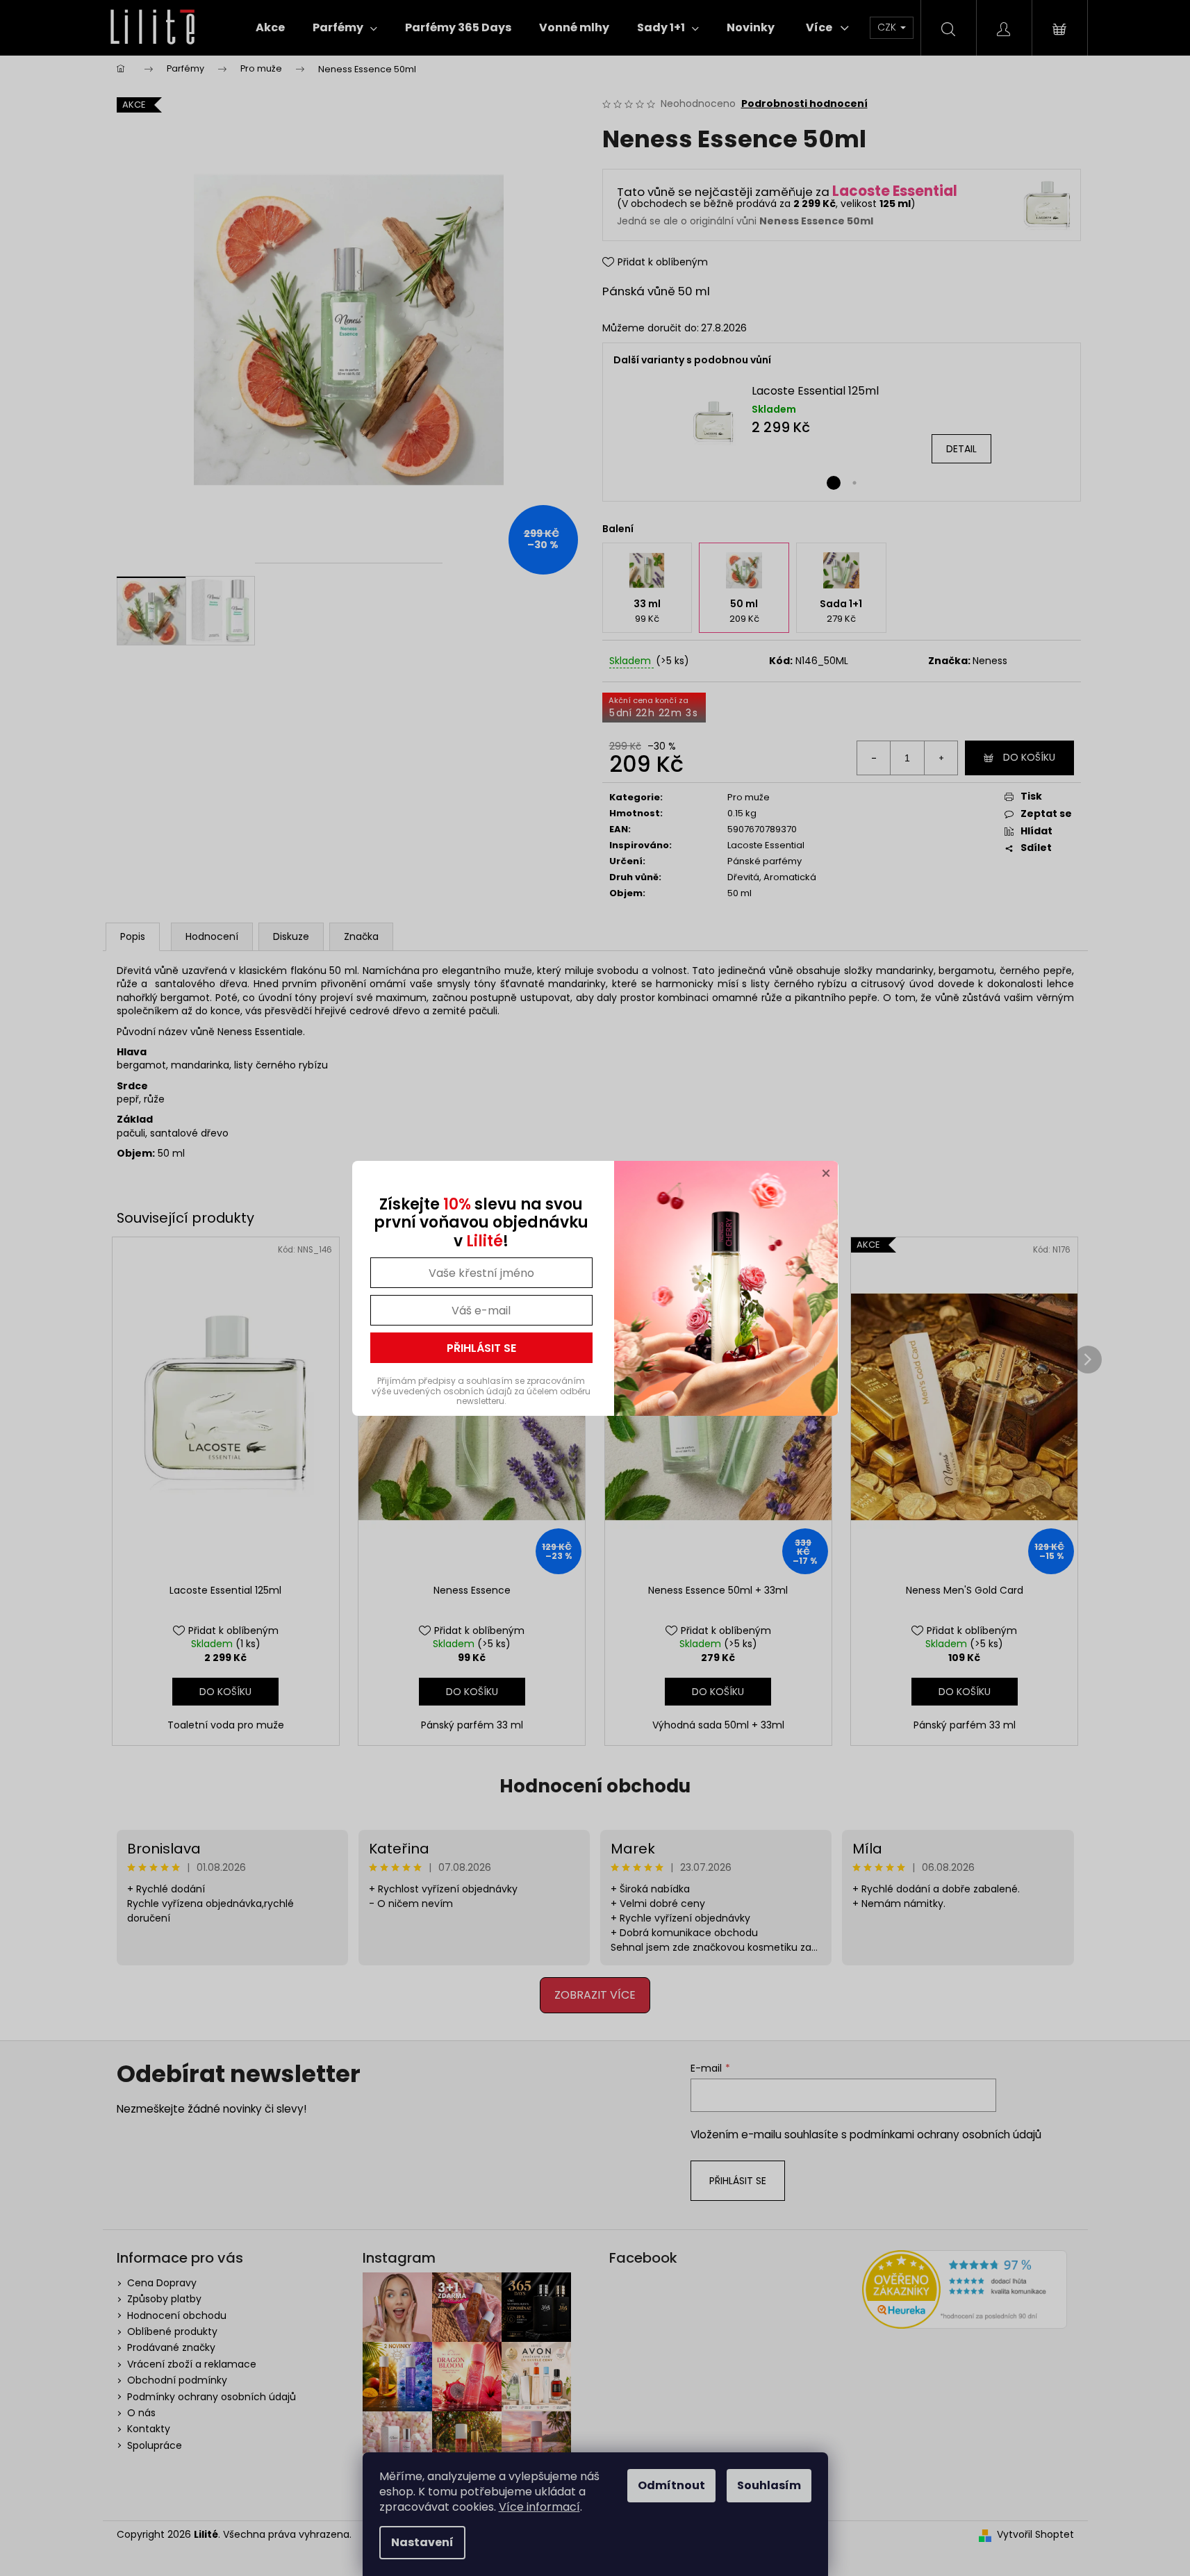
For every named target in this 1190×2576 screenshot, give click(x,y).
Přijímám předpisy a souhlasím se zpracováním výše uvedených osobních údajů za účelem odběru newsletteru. (481, 1391)
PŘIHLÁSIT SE (481, 1348)
